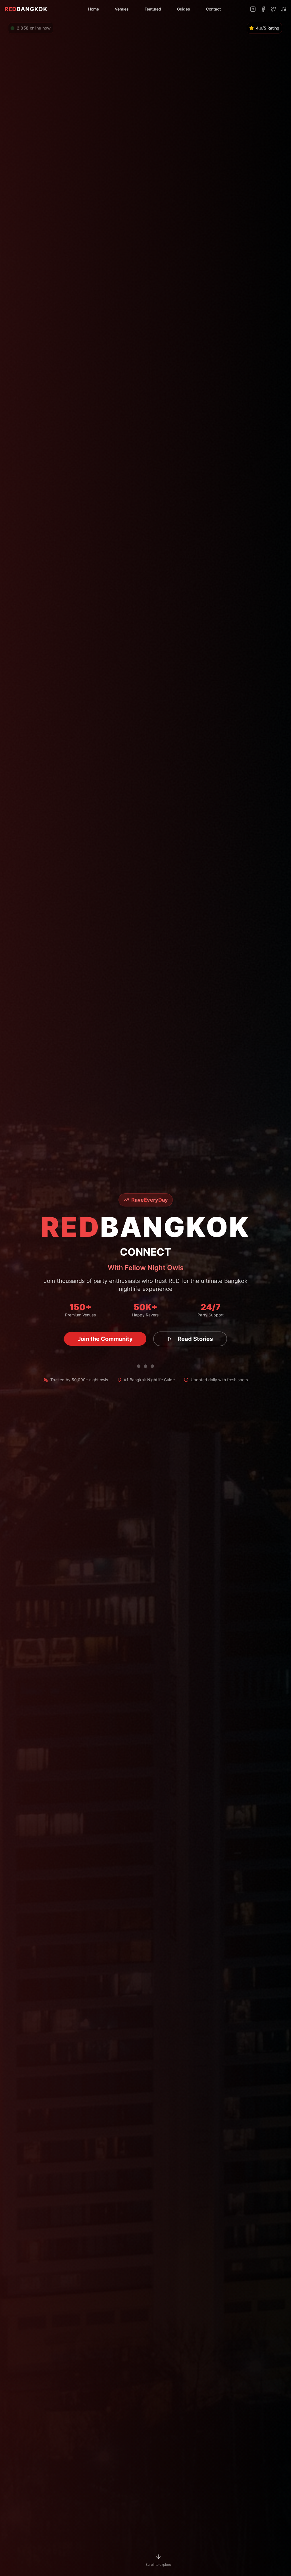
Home (93, 9)
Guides (184, 9)
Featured (153, 9)
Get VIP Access (105, 1339)
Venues (122, 9)
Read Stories (189, 1339)
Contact (213, 9)
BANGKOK (26, 9)
